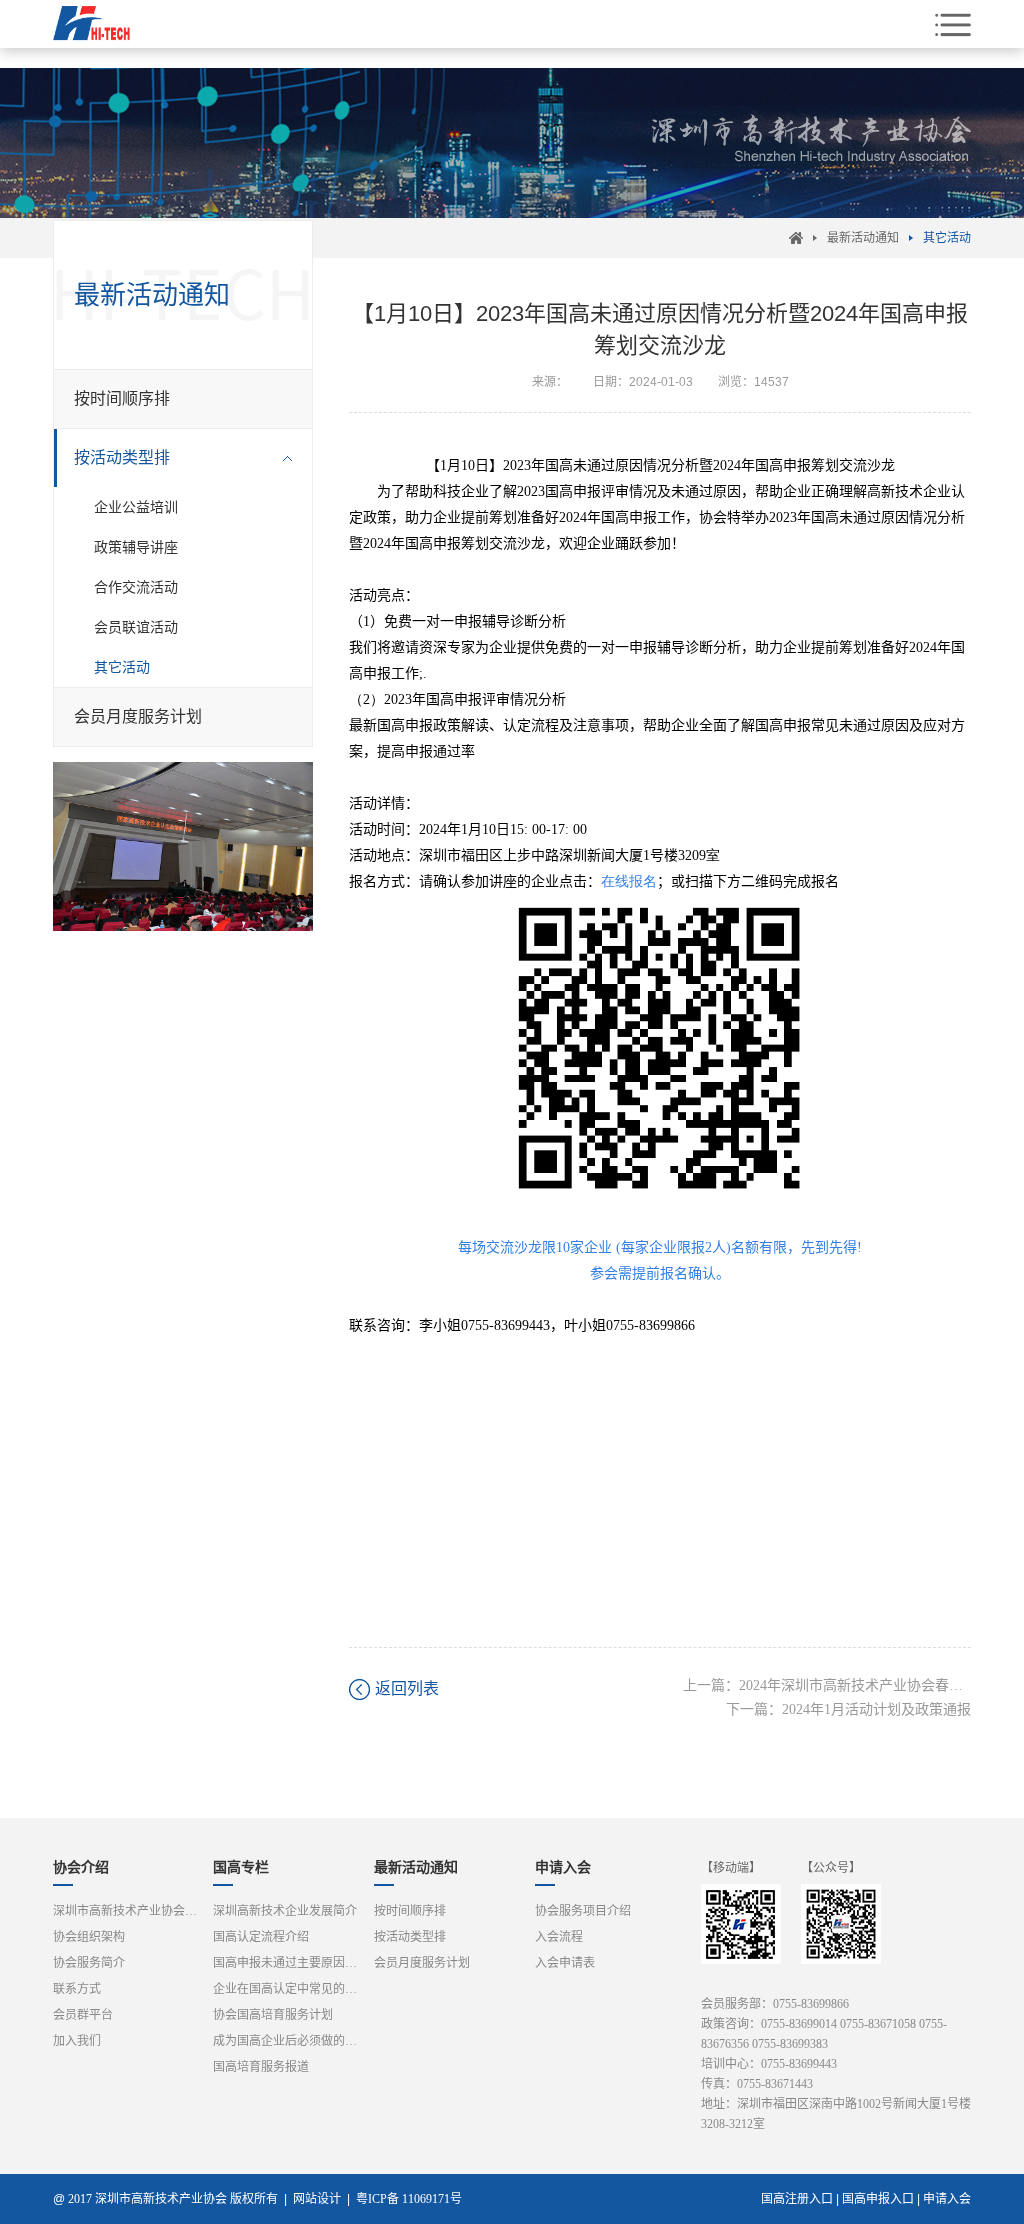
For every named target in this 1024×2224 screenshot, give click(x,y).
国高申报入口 (878, 2199)
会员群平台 (83, 2015)
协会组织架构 (89, 1937)
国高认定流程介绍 (261, 1937)
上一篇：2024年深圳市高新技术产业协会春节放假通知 (827, 1685)
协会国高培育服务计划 (273, 2015)
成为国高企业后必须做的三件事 (290, 2041)
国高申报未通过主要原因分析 (290, 1963)
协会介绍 (81, 1867)
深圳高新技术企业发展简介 (285, 1911)
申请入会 (563, 1867)
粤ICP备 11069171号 (413, 2199)
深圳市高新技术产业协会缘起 (130, 1911)
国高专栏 (241, 1867)
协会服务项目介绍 (583, 1911)
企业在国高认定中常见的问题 (290, 1989)
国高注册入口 (797, 2199)
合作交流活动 (136, 587)
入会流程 (559, 1937)
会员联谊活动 (136, 627)
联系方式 (77, 1989)
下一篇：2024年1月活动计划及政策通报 (848, 1709)
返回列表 (407, 1688)
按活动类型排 (122, 457)
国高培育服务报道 (261, 2067)
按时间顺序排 (122, 398)
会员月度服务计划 (138, 716)
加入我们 (77, 2041)
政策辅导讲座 (136, 547)
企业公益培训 (136, 507)
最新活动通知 (863, 238)
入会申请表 (565, 1963)
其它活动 (947, 238)
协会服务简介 (89, 1963)
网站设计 (317, 2199)
